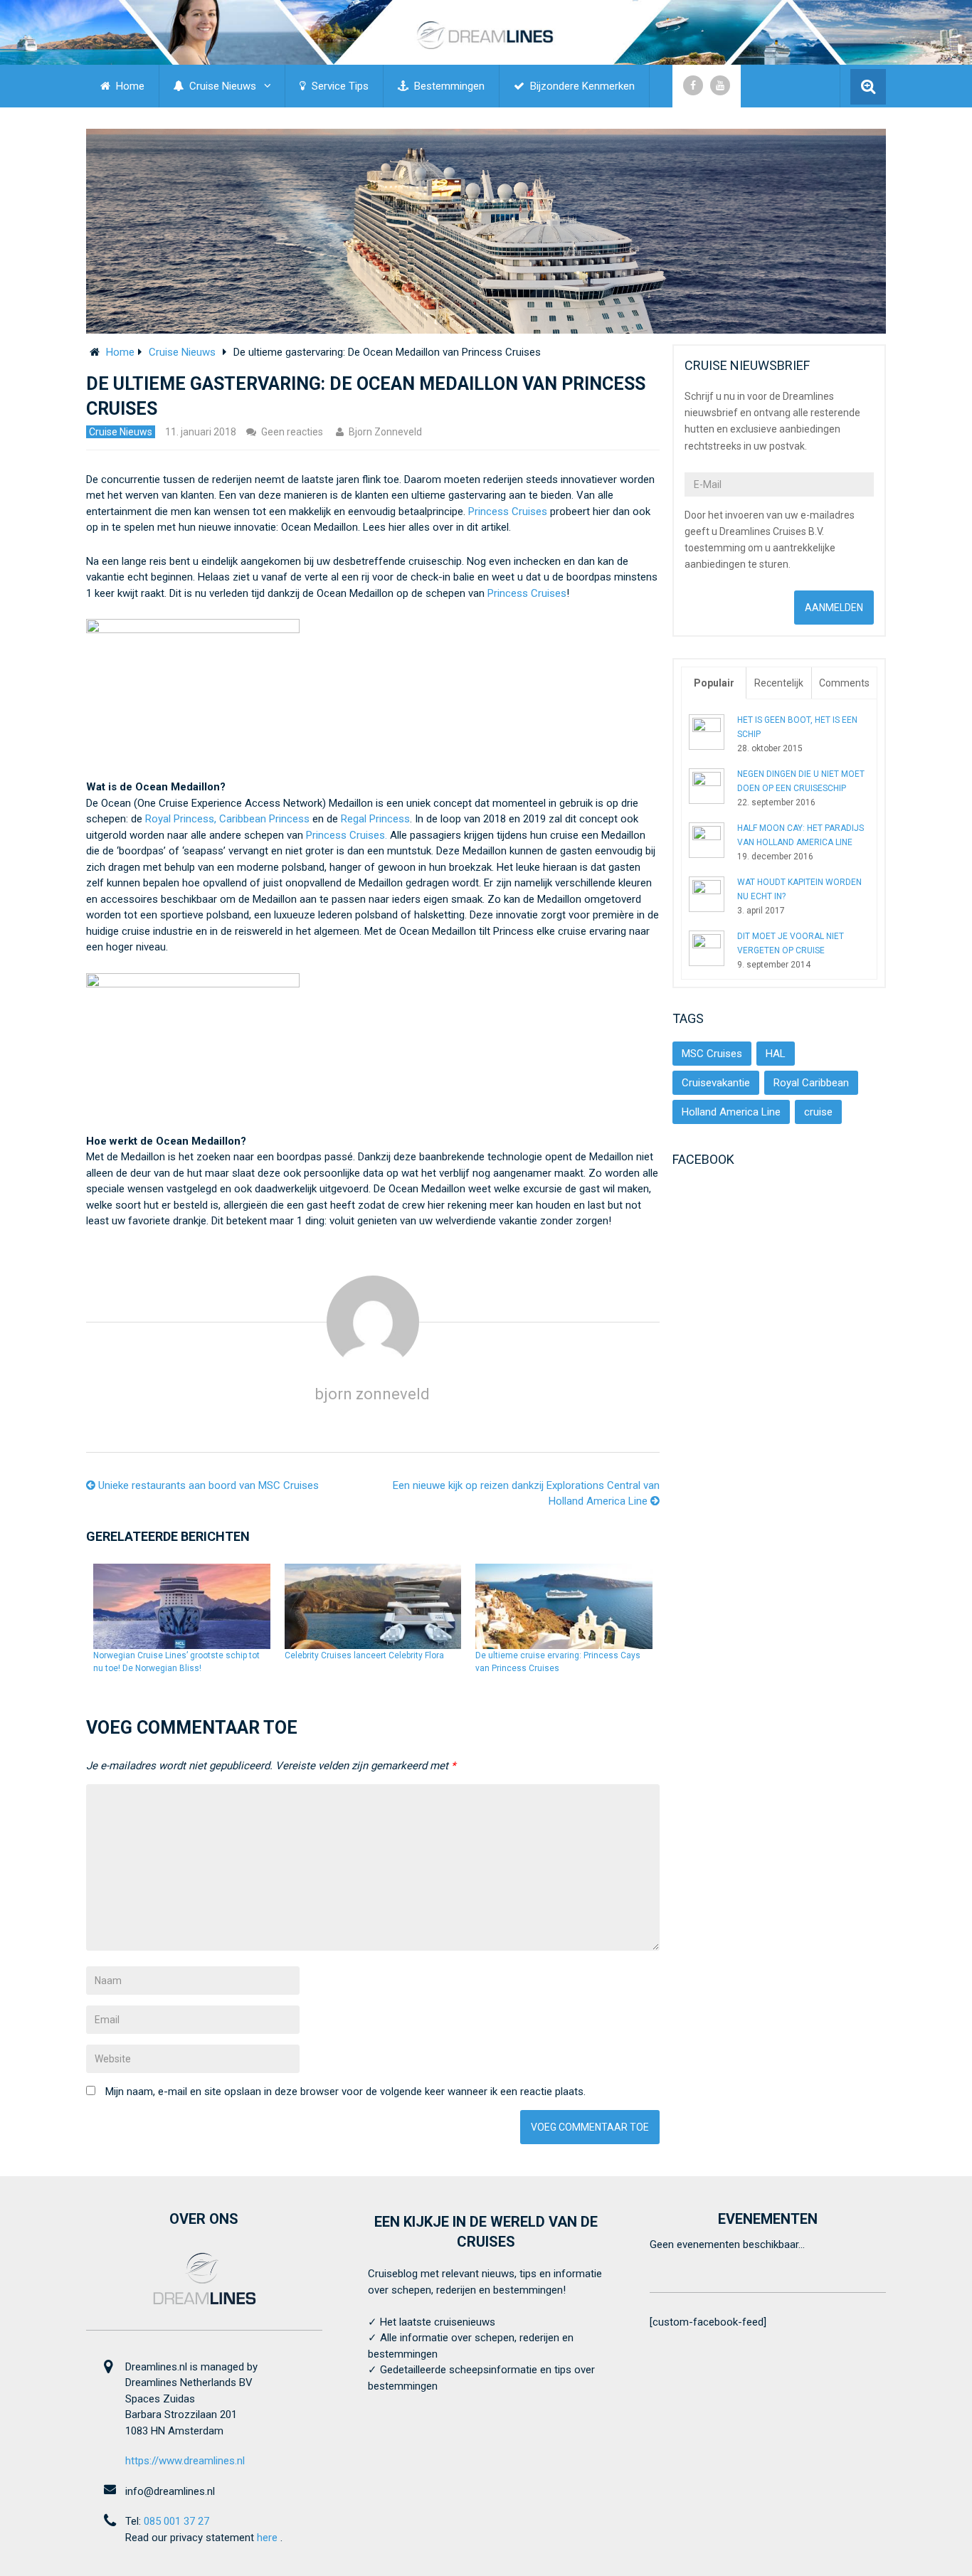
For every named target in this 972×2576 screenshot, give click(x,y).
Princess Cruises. (347, 835)
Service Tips (339, 86)
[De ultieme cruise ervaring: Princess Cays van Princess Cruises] (564, 1606)
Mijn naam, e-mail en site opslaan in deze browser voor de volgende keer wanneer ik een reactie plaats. (345, 2092)
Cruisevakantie (716, 1083)
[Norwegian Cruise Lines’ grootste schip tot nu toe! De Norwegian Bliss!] (182, 1606)
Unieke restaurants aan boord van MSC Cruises (207, 1485)
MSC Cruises (712, 1054)
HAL (776, 1054)
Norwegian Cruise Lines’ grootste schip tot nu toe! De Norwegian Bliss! (176, 1662)
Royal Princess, (181, 819)
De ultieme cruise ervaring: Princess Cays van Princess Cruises (558, 1662)
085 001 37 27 (176, 2521)
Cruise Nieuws (221, 86)
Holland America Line (731, 1112)
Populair (714, 683)
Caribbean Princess (266, 819)
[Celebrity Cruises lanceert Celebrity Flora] (373, 1606)
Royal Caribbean (811, 1083)
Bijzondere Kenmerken (581, 86)
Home (129, 86)
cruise (818, 1112)
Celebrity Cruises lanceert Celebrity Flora (364, 1655)
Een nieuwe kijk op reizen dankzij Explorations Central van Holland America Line (526, 1494)
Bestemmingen (448, 86)
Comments (844, 683)
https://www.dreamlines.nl (185, 2461)
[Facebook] (693, 85)
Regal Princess (375, 819)
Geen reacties (292, 432)
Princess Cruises (508, 512)
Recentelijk (779, 683)
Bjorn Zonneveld (385, 432)
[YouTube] (720, 85)
